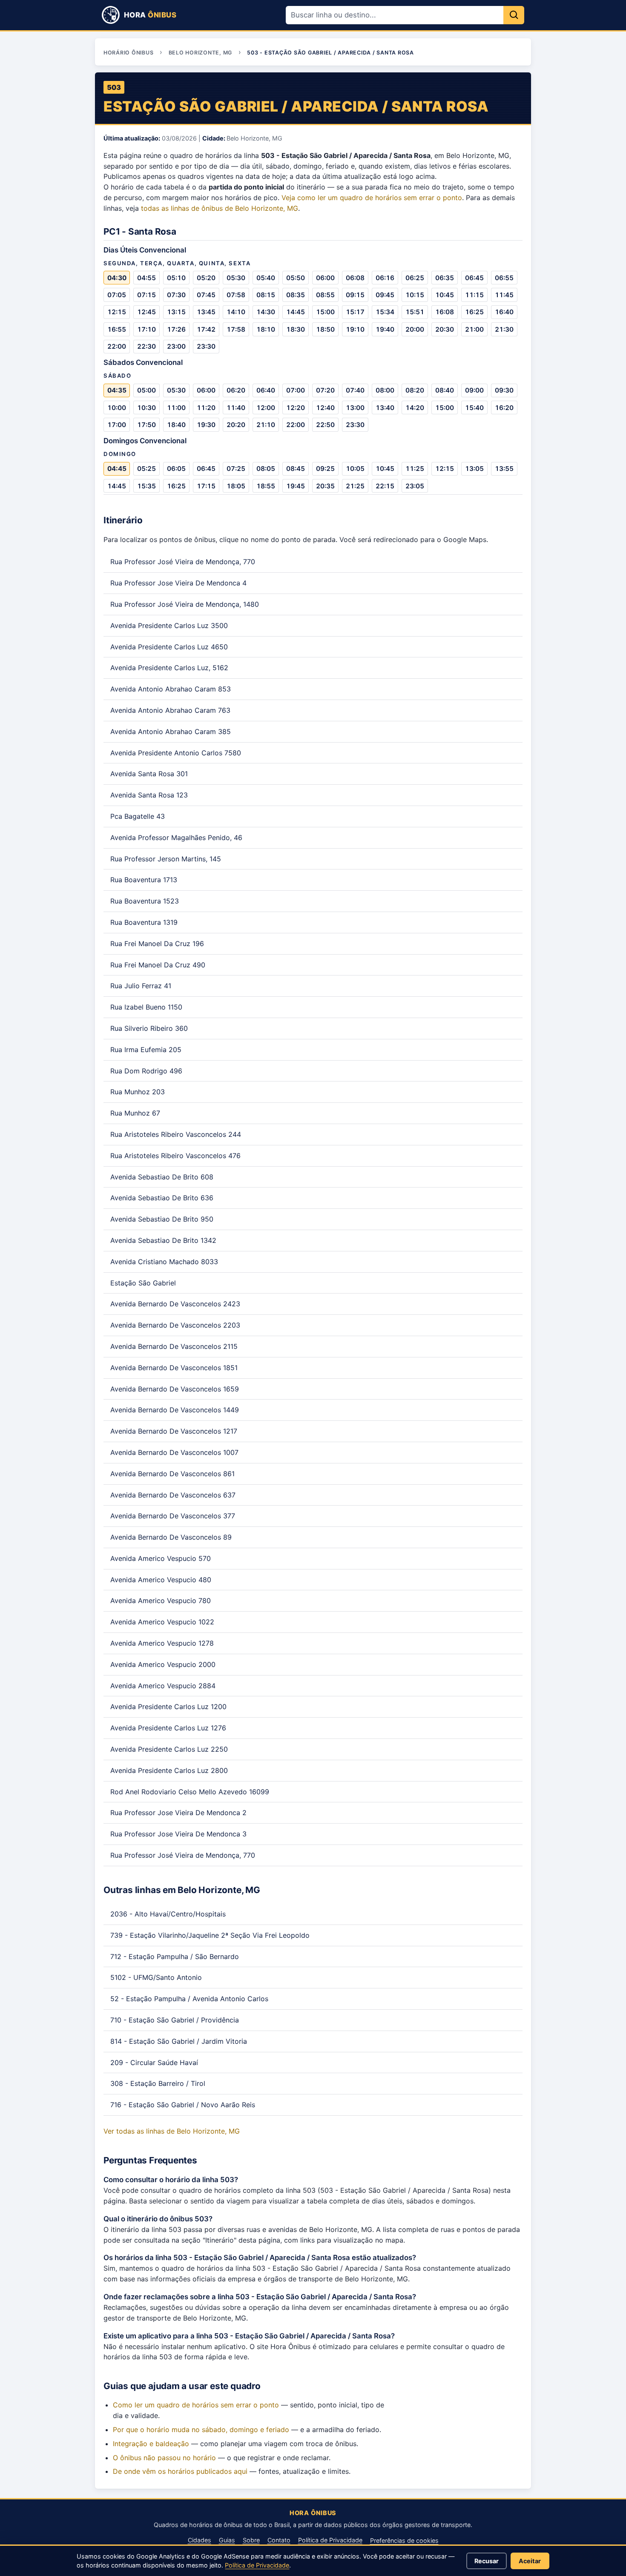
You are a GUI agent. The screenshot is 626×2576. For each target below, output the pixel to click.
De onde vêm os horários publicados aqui (180, 2471)
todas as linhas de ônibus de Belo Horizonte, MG (220, 208)
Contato (279, 2540)
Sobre (251, 2540)
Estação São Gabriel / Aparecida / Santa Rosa (296, 106)
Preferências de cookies (404, 2540)
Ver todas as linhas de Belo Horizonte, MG (172, 2131)
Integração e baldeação (151, 2444)
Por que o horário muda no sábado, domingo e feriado (201, 2430)
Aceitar (530, 2561)
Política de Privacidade (330, 2540)
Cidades (200, 2540)
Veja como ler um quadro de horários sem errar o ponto (372, 198)
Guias (227, 2540)
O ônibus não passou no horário (164, 2458)
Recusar (487, 2561)
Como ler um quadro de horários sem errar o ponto (196, 2405)
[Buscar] (514, 15)
